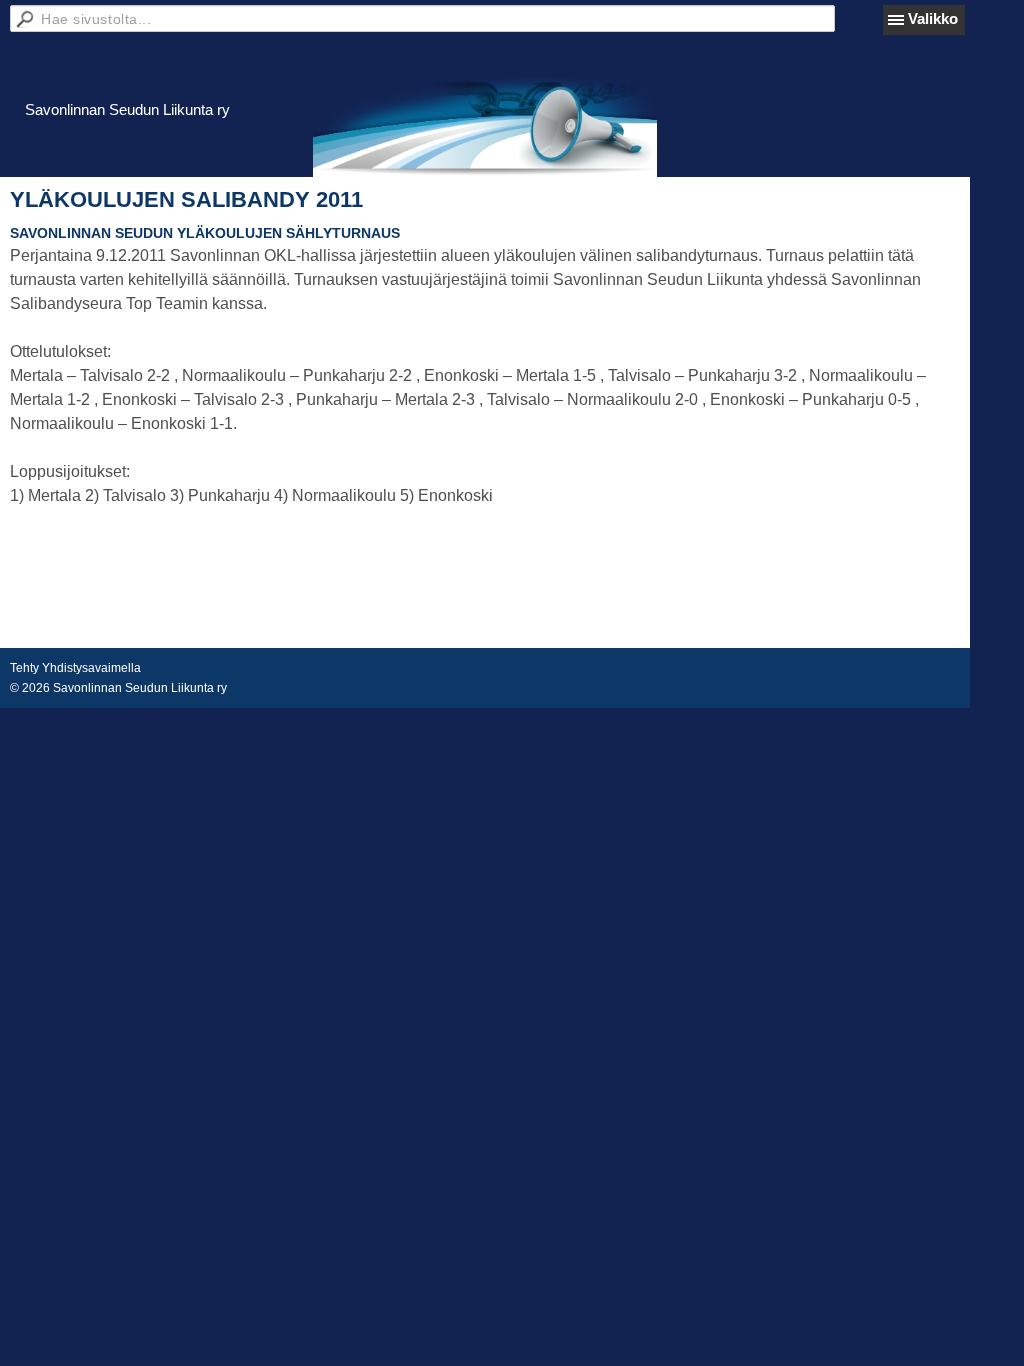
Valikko (933, 18)
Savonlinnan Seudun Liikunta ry (127, 109)
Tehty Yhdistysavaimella (75, 668)
